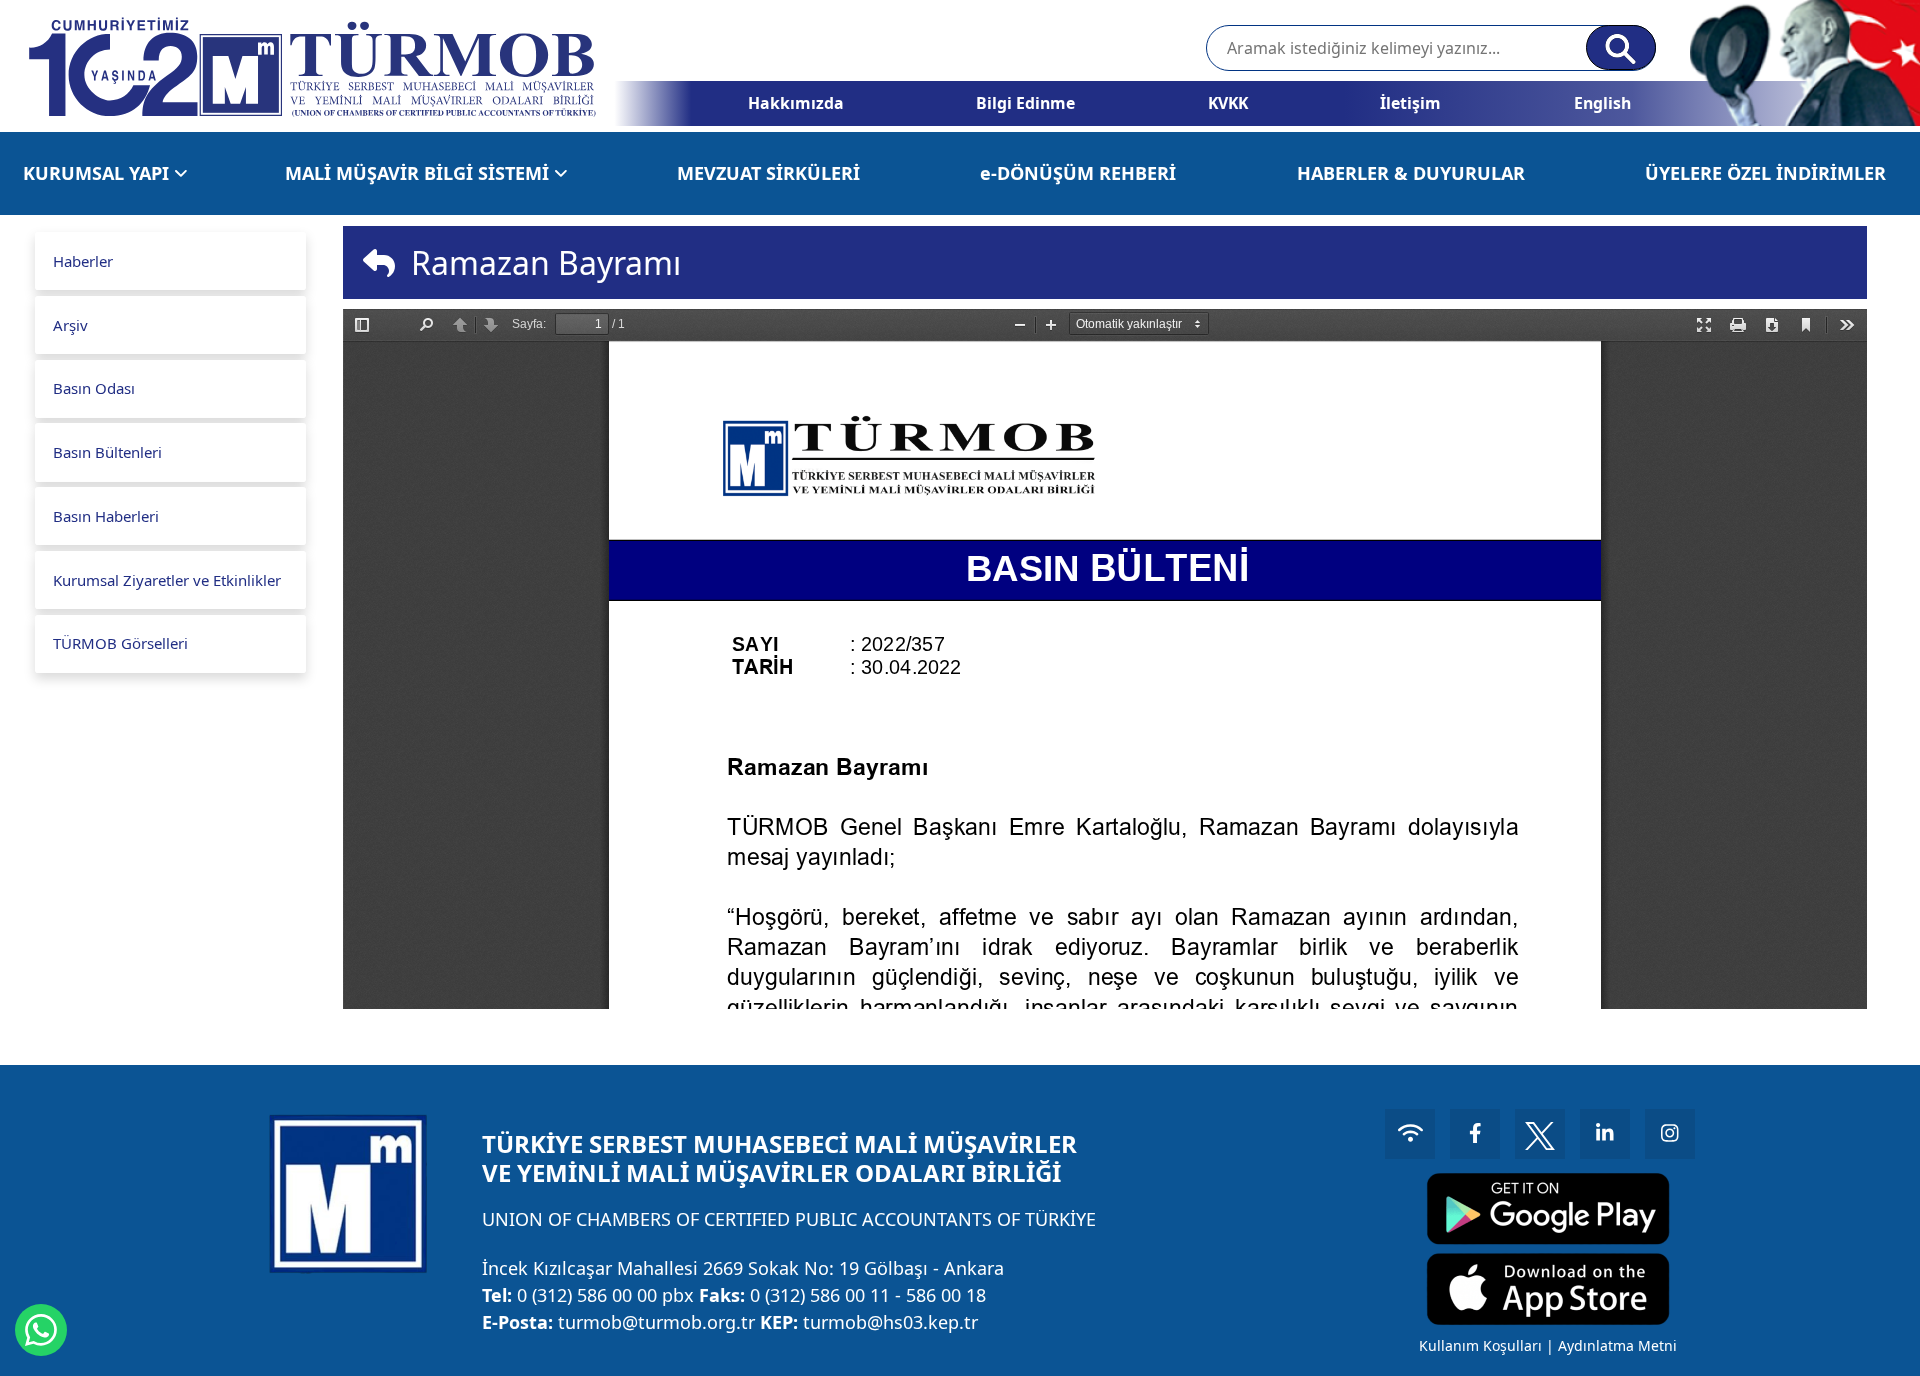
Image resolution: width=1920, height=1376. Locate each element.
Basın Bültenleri (107, 452)
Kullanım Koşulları (1480, 1345)
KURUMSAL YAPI (98, 173)
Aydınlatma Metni (1617, 1345)
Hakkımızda (796, 103)
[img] (379, 263)
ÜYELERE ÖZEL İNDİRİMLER (1765, 173)
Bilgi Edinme (1025, 103)
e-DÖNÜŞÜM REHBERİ (1078, 173)
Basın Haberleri (106, 516)
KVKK (1228, 103)
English (1602, 103)
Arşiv (70, 325)
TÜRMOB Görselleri (120, 643)
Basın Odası (94, 388)
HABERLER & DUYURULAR (1411, 173)
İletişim (1410, 103)
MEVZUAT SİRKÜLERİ (768, 173)
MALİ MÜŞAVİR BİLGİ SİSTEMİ (419, 173)
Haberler (83, 261)
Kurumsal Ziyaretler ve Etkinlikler (167, 580)
